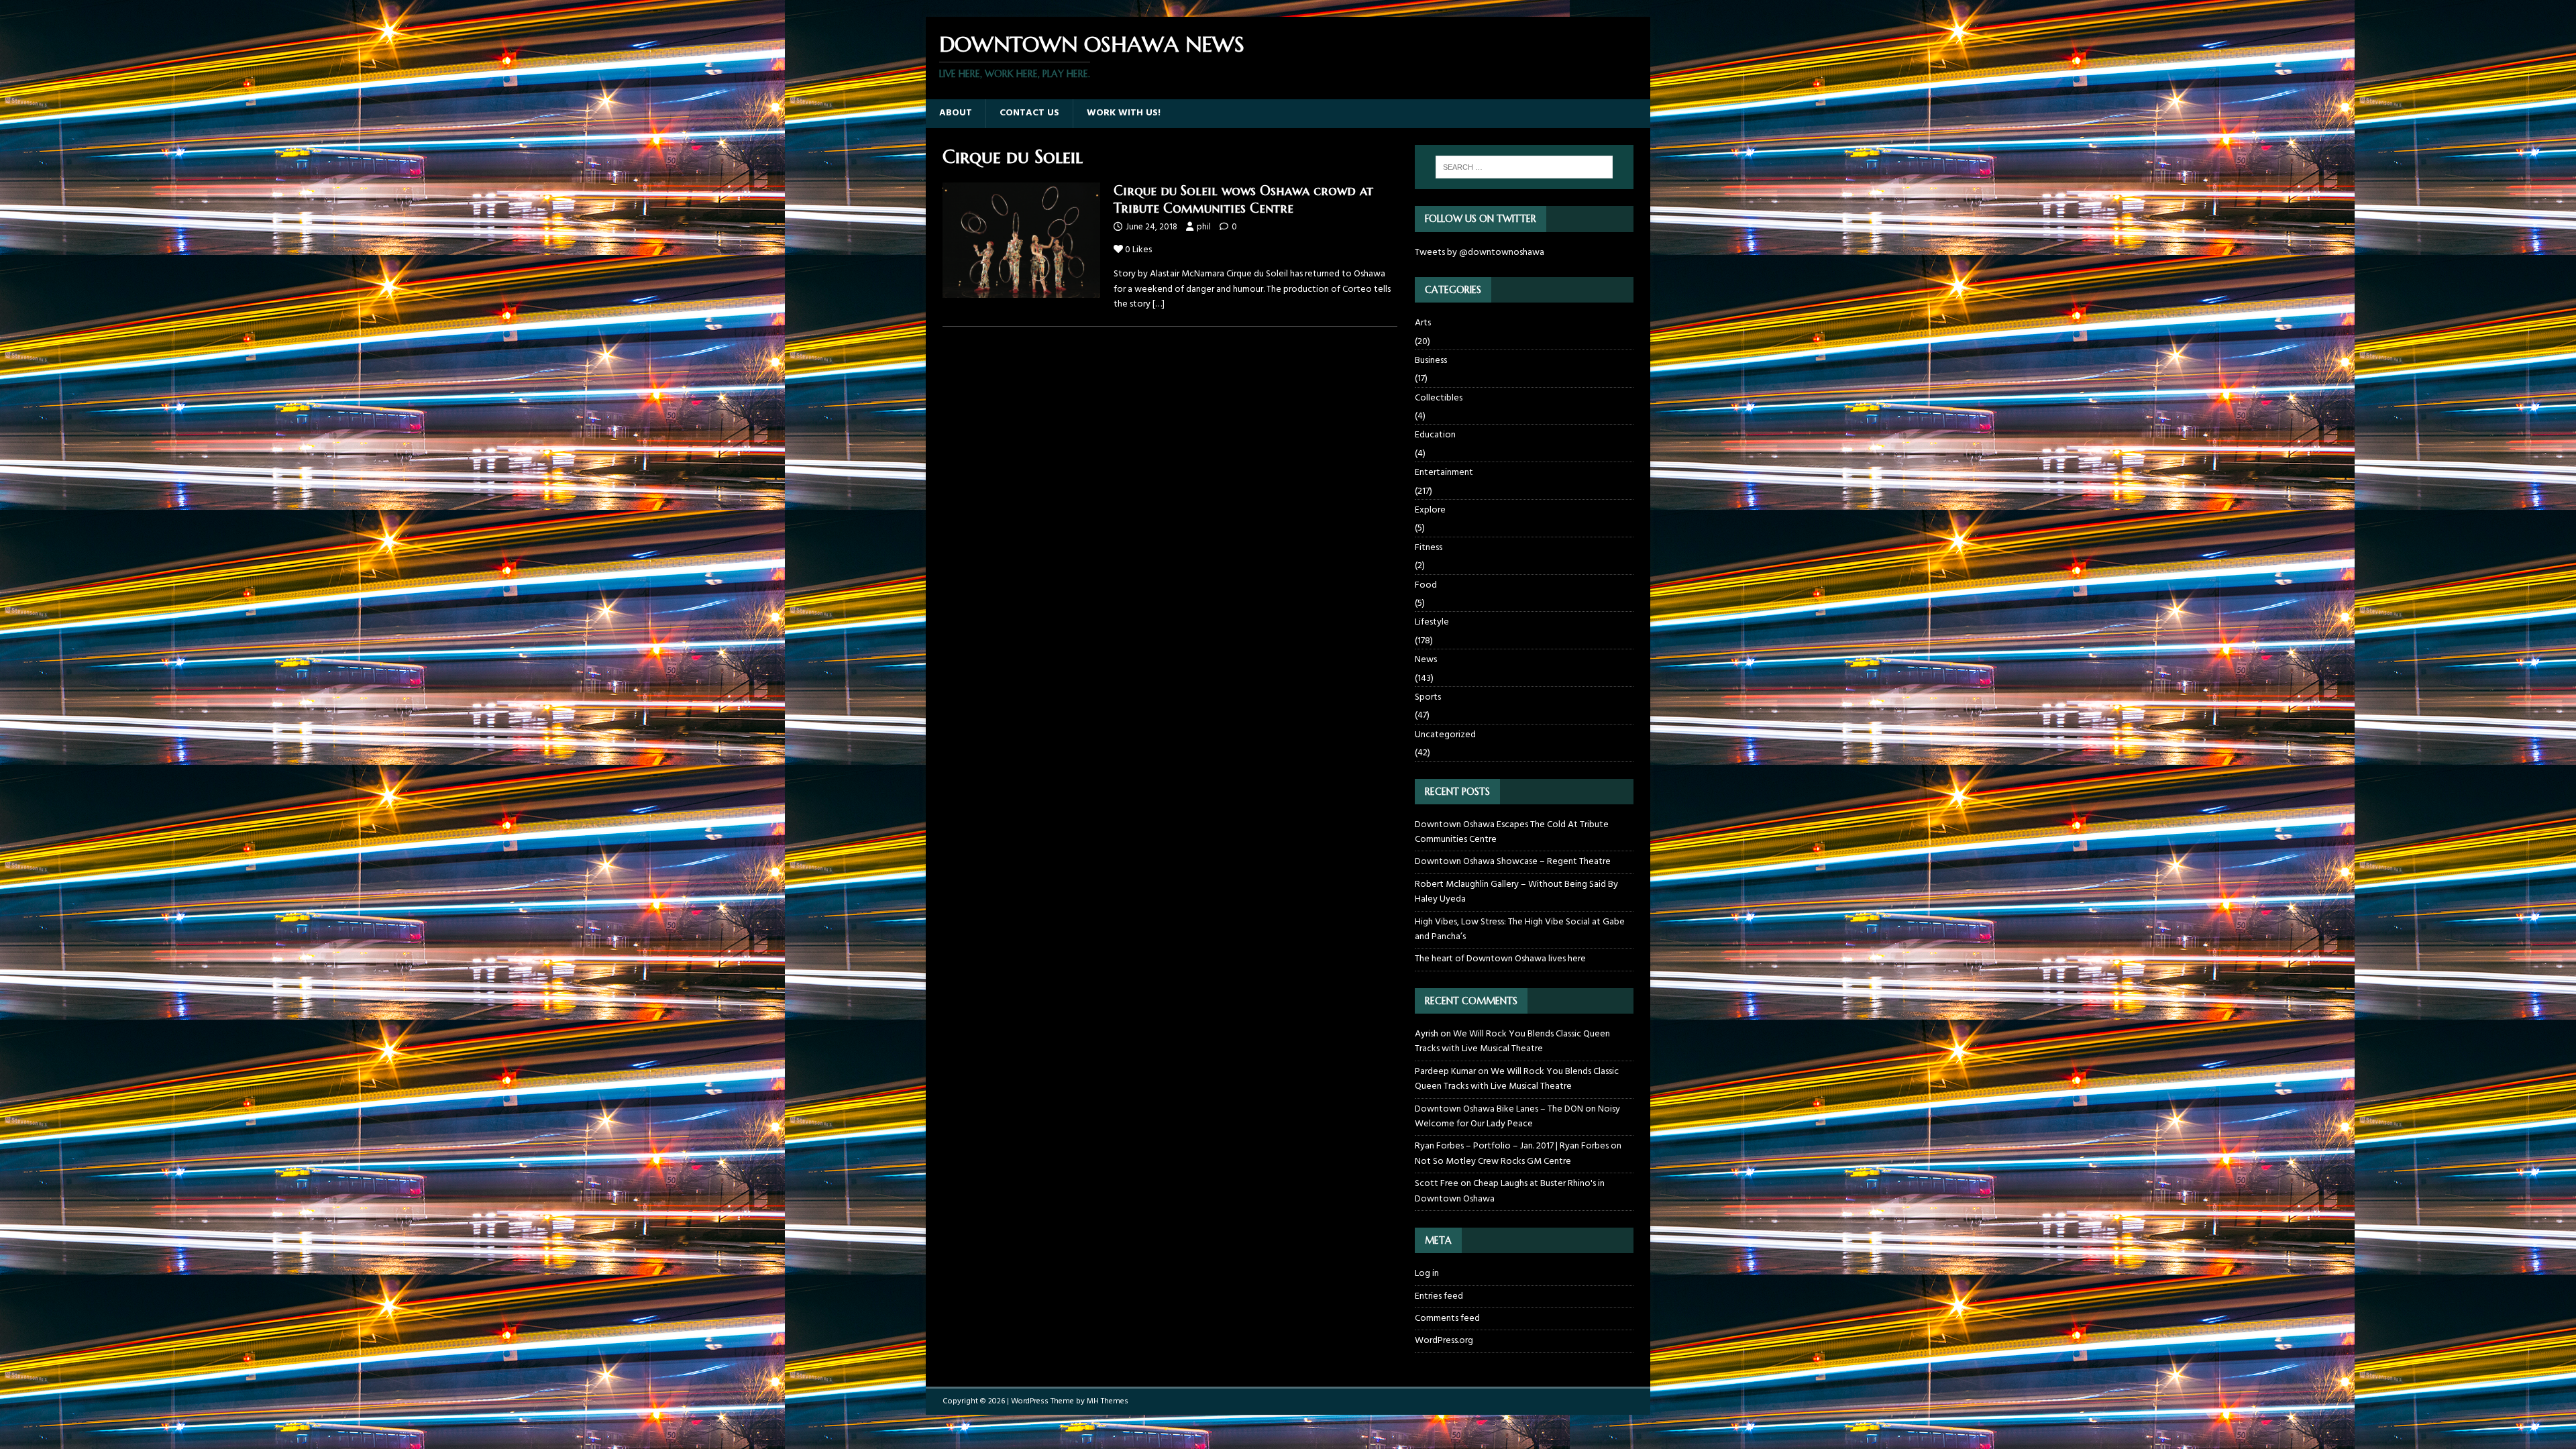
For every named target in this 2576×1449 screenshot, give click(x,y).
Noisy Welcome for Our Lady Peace (1517, 1117)
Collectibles (1439, 398)
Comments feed (1447, 1319)
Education (1435, 435)
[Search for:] (1524, 167)
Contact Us (1029, 113)
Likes (1138, 250)
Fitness (1429, 548)
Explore (1430, 510)
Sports (1428, 697)
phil (1204, 227)
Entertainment (1444, 473)
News (1426, 660)
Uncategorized (1445, 735)
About (956, 113)
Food (1426, 585)
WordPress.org (1444, 1341)
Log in (1427, 1274)
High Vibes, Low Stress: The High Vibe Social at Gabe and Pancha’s (1520, 929)
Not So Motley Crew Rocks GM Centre (1493, 1162)
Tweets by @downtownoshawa (1480, 253)
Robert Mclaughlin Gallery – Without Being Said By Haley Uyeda (1516, 892)
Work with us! (1124, 113)
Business (1431, 361)
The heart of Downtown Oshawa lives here (1500, 959)
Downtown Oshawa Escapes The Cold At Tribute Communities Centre (1512, 832)
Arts (1423, 323)
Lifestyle (1432, 622)
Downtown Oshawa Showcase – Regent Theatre (1513, 862)
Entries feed (1439, 1296)
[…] (1159, 304)
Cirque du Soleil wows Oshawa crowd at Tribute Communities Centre (1243, 200)
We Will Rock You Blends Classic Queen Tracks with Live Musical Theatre (1512, 1041)
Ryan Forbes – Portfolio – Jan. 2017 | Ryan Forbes (1512, 1146)
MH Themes (1108, 1401)
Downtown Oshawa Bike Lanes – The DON (1499, 1109)
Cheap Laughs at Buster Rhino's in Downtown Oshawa (1510, 1191)
